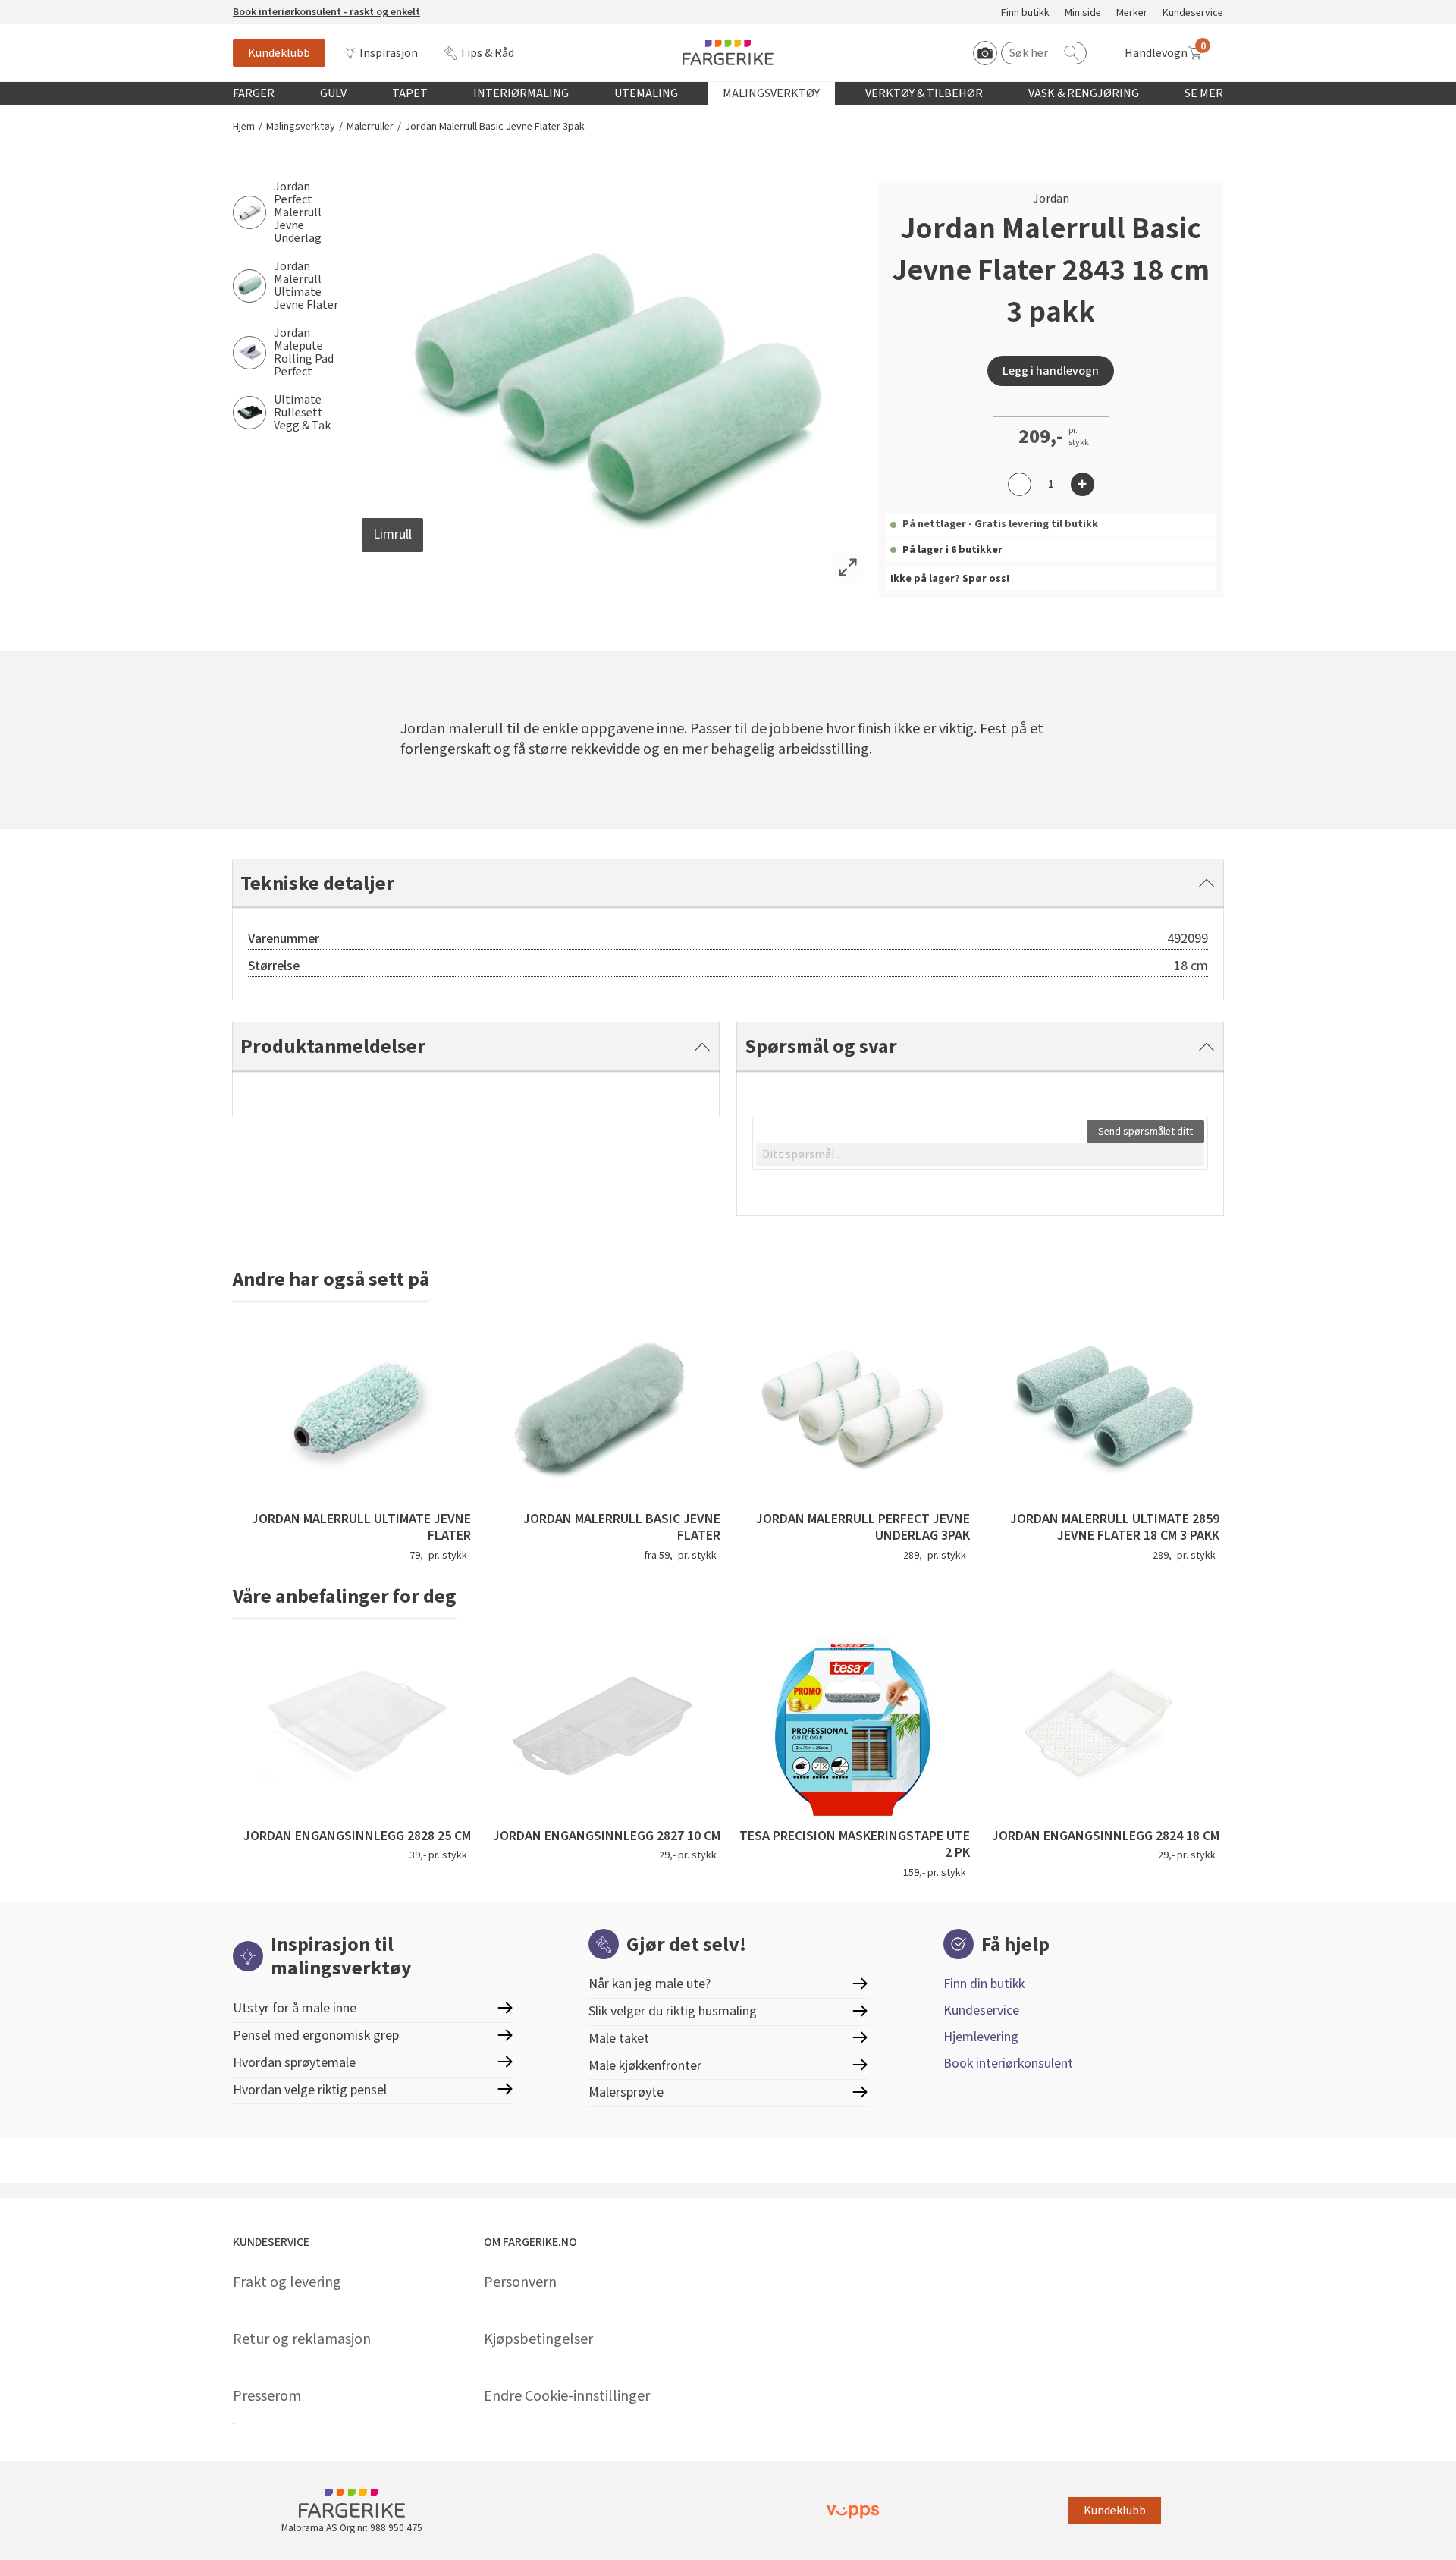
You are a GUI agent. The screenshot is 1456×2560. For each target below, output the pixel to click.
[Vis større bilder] (848, 567)
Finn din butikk (984, 1984)
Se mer (1204, 93)
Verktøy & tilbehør (924, 93)
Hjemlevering (981, 2037)
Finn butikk (1025, 13)
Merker (1132, 13)
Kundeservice (1193, 13)
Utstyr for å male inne (295, 2008)
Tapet (410, 93)
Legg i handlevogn (1051, 371)
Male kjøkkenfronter (645, 2066)
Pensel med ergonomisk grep (316, 2035)
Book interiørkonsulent (1008, 2064)
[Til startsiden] (728, 53)
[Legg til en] (1083, 484)
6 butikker (977, 550)
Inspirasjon (389, 53)
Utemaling (646, 93)
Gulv (333, 93)
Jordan (1051, 199)
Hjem (244, 127)
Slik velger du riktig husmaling (673, 2011)
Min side (1083, 13)
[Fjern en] (1020, 484)
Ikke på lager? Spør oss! (950, 579)
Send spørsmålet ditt (1145, 1132)
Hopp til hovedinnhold (58, 8)
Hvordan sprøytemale (294, 2063)
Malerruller (370, 127)
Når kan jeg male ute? (650, 1984)
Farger (254, 93)
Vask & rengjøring (1084, 93)
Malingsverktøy (771, 93)
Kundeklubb (279, 53)
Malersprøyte (626, 2092)
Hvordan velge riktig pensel (310, 2090)
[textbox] (980, 1154)
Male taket (619, 2039)
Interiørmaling (521, 93)
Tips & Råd (487, 53)
